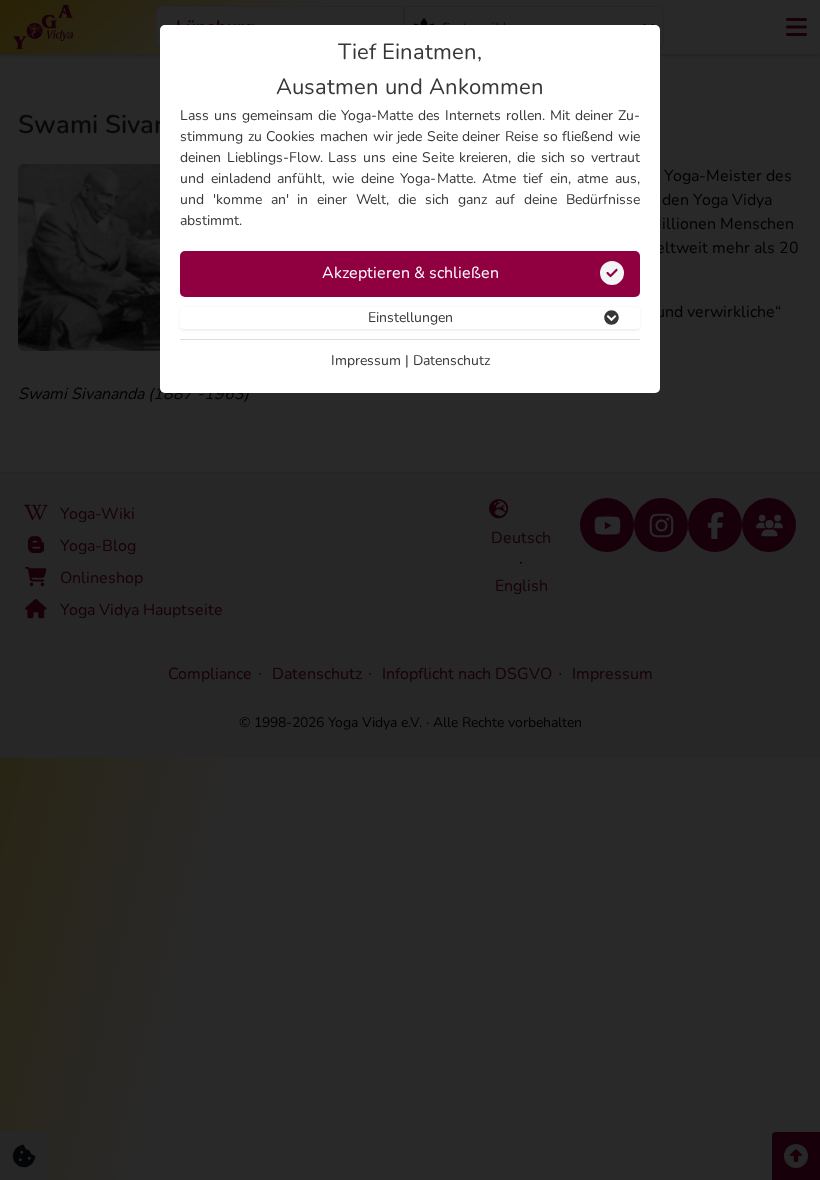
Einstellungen (410, 317)
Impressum (366, 360)
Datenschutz (451, 360)
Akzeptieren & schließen (410, 273)
